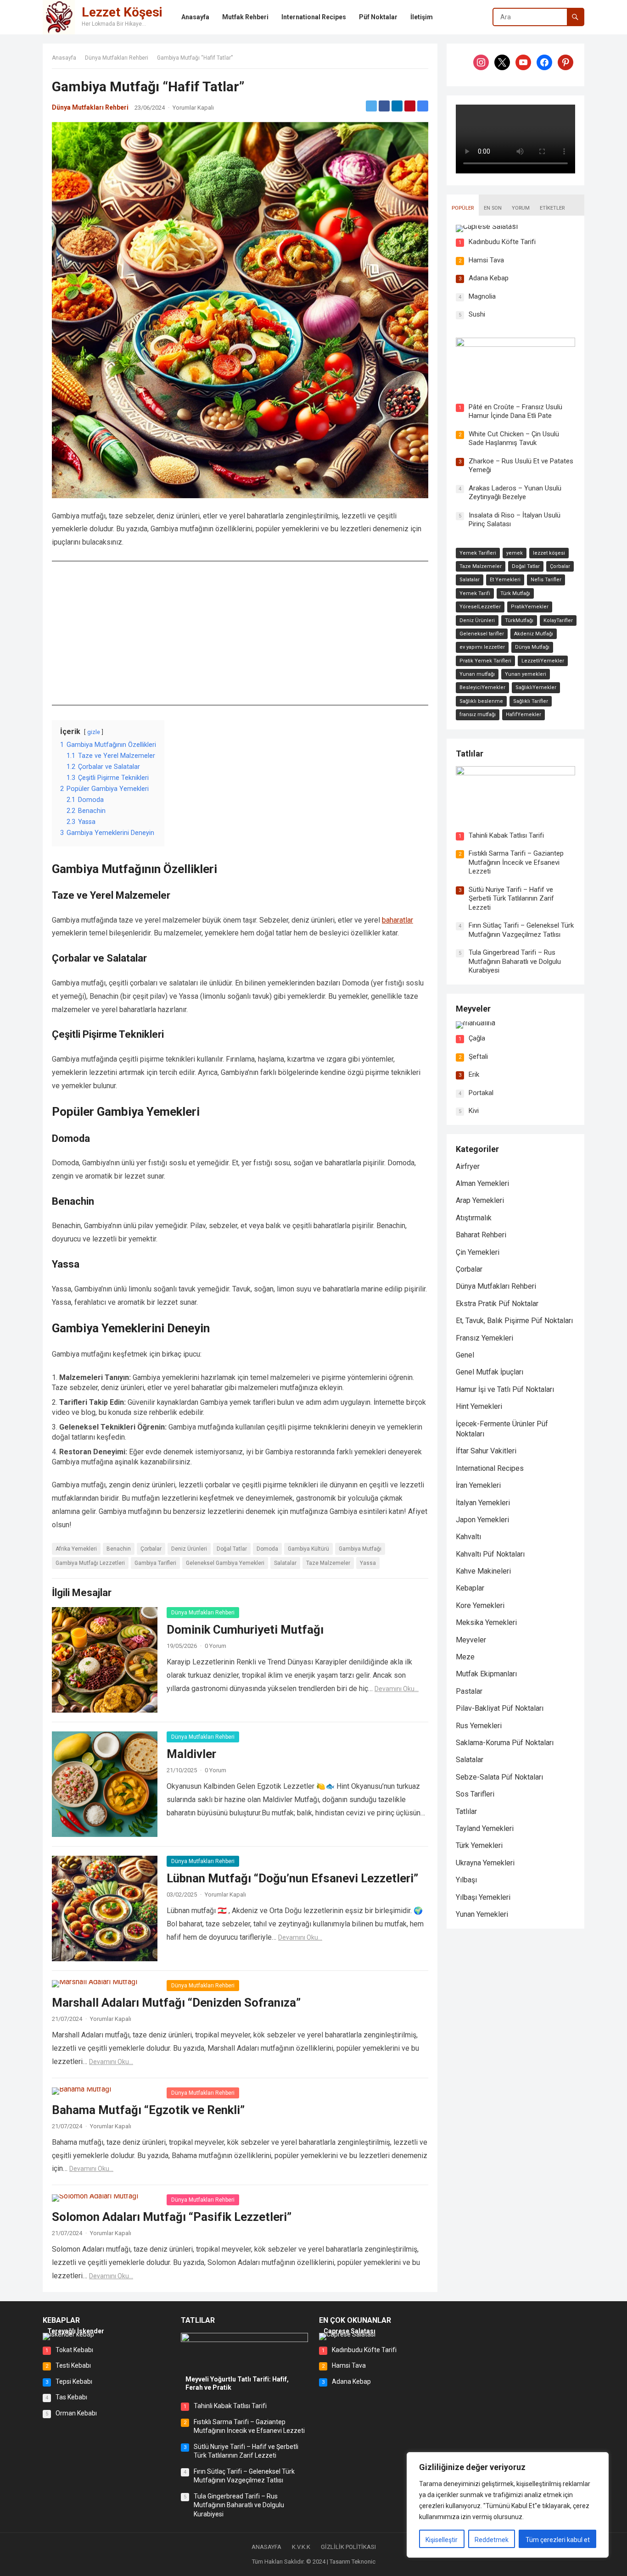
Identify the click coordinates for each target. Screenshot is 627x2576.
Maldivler (191, 1754)
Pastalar (469, 1691)
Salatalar (285, 1563)
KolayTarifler (558, 620)
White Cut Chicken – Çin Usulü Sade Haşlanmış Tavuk (514, 439)
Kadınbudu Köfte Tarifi (502, 242)
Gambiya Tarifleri (155, 1563)
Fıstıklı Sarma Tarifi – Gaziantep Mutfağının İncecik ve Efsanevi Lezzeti (516, 862)
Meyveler (473, 1009)
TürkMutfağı (519, 620)
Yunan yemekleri (526, 674)
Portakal (481, 1093)
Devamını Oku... (397, 1689)
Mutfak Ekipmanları (486, 1674)
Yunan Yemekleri (482, 1914)
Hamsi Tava (486, 260)
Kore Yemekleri (480, 1605)
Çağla (477, 1038)
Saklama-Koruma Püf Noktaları (505, 1743)
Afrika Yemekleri (76, 1549)
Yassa (368, 1563)
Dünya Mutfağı (532, 647)
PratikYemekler (530, 607)
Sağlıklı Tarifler (531, 701)
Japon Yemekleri (482, 1520)
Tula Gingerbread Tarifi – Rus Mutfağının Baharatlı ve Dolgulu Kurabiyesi (515, 961)
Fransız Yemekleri (484, 1338)
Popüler (463, 208)
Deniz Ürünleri (189, 1549)
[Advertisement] (240, 633)
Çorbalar (151, 1549)
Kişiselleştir (442, 2540)
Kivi (474, 1111)
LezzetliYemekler (543, 661)
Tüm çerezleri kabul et (558, 2540)
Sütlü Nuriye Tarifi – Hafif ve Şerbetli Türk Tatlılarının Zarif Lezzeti (511, 899)
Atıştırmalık (474, 1218)
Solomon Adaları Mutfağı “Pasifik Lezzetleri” (172, 2217)
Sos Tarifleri (475, 1794)
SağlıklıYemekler (536, 687)
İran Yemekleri (478, 1485)
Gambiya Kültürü (308, 1549)
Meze (465, 1657)
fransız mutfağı (478, 715)
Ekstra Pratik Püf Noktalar (497, 1304)
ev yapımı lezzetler (482, 647)
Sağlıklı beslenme (481, 701)
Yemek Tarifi (475, 593)
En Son (493, 208)
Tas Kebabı (71, 2397)
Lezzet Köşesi (122, 12)
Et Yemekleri (505, 580)
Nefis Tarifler (546, 580)
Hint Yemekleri (479, 1406)
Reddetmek (492, 2540)
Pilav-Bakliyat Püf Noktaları (500, 1708)
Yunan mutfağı (477, 674)
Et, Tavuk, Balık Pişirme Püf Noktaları (514, 1321)
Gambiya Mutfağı (360, 1549)
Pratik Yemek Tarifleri (485, 661)
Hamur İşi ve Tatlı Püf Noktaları (505, 1389)
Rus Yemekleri (479, 1726)
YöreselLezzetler (480, 607)
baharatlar (397, 920)
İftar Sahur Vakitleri (486, 1451)
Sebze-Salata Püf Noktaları (499, 1777)
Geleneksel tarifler (482, 634)
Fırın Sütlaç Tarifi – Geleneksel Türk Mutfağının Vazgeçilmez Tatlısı (521, 930)
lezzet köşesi (549, 553)
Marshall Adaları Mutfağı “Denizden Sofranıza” (176, 2003)
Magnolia (482, 296)
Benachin (119, 1549)
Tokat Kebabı (74, 2350)
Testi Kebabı (73, 2365)
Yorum (521, 208)
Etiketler (552, 208)
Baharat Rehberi (481, 1235)
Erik (474, 1074)
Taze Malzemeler (328, 1563)
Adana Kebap (489, 278)
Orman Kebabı (76, 2413)
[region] (508, 2505)
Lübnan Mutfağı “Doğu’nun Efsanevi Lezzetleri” (292, 1878)
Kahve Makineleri (483, 1571)
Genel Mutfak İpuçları (490, 1372)
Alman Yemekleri (482, 1183)
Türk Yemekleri (479, 1845)
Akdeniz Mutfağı (534, 634)
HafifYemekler (523, 715)
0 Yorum (216, 1646)
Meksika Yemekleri (486, 1622)
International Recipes (490, 1468)
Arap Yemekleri (480, 1200)
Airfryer (468, 1166)
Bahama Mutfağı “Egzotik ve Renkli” (148, 2110)
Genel (465, 1355)
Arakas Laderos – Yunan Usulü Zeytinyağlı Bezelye (515, 493)
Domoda (267, 1549)
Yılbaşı (466, 1880)
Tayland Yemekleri (485, 1828)
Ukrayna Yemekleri (485, 1863)
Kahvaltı (468, 1537)
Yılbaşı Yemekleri (483, 1897)
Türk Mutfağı (515, 593)
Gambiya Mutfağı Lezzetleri (90, 1563)
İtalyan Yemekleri (483, 1503)
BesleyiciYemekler (482, 687)
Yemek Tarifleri (478, 553)
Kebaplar (470, 1588)
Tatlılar (470, 754)
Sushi (477, 314)
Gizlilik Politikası (348, 2547)
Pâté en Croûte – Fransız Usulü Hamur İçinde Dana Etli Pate (515, 412)
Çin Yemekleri (478, 1252)
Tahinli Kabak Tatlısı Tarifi (506, 835)
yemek (515, 553)
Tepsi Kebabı (74, 2381)
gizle (94, 732)
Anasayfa (64, 58)
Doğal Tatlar (232, 1549)
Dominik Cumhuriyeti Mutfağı (245, 1630)
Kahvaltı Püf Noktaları (490, 1554)
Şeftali (478, 1057)
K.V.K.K (301, 2547)
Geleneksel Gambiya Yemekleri (225, 1563)
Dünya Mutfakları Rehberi (117, 58)
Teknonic (364, 2562)
